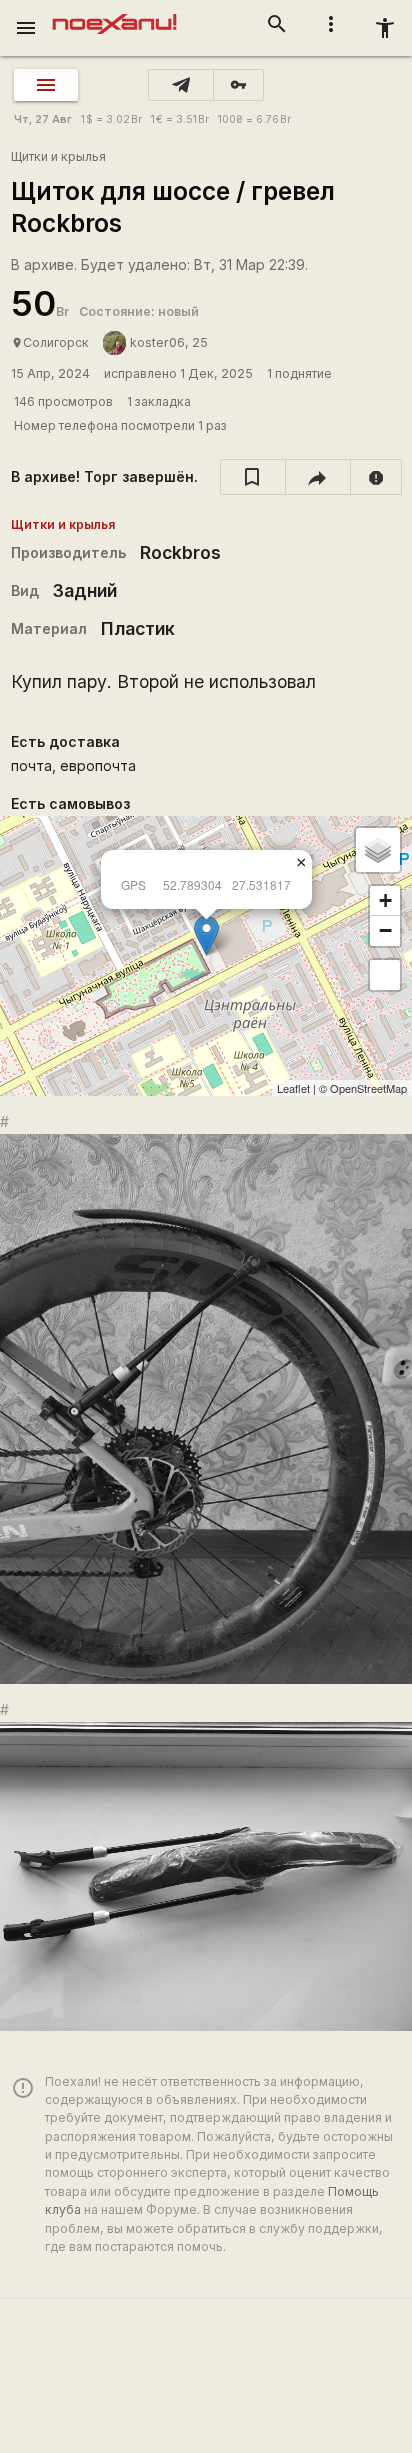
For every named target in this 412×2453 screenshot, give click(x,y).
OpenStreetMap (368, 1088)
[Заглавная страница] (114, 14)
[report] (376, 477)
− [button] (385, 930)
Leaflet (293, 1088)
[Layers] (378, 850)
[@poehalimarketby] (181, 85)
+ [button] (385, 900)
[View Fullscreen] (385, 975)
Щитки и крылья (58, 156)
